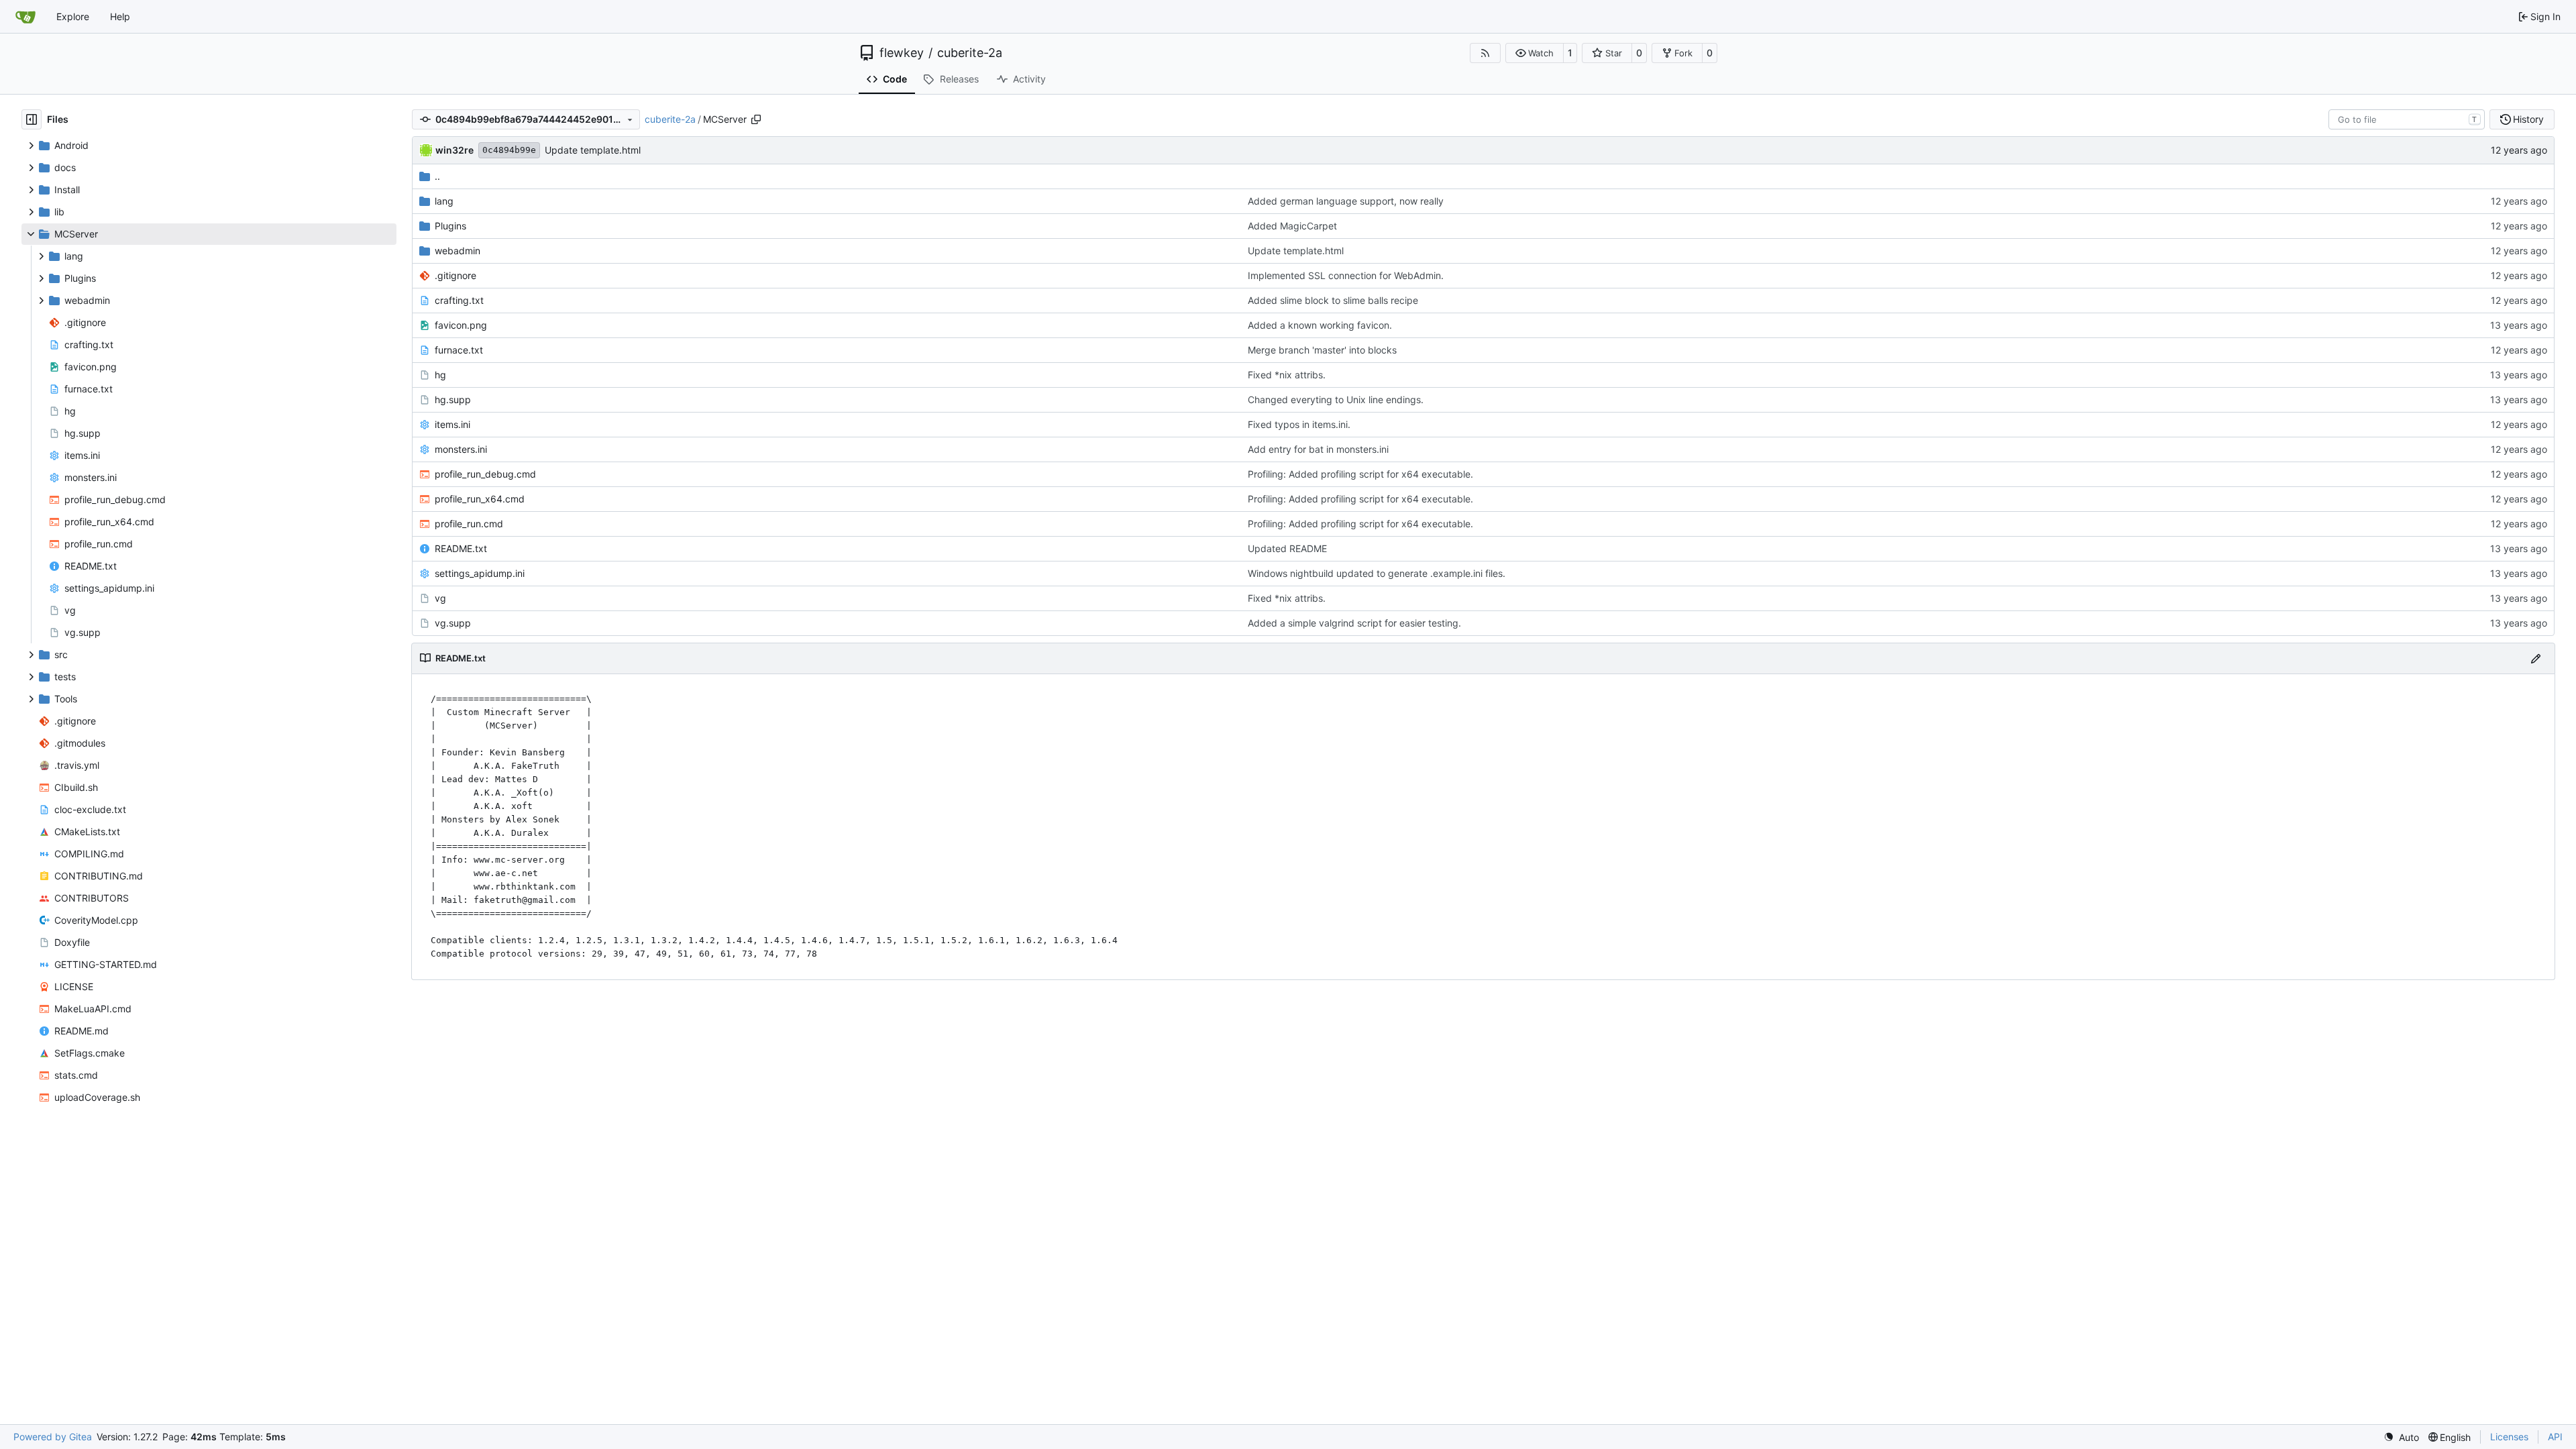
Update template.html (593, 150)
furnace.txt (459, 350)
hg (440, 375)
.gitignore (455, 275)
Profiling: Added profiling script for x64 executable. (1360, 474)
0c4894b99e (509, 150)
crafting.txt (459, 300)
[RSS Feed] (1485, 53)
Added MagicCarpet (1292, 226)
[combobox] (2407, 119)
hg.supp (453, 399)
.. (437, 176)
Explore (73, 16)
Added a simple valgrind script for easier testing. (1354, 623)
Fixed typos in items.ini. (1299, 424)
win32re (454, 150)
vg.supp (453, 623)
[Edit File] (2536, 658)
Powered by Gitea (53, 1437)
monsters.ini (461, 449)
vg (440, 598)
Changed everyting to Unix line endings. (1336, 399)
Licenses (2509, 1437)
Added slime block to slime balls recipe (1333, 300)
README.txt (461, 548)
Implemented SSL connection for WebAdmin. (1346, 275)
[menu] (2401, 1437)
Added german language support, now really (1346, 201)
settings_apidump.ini (480, 573)
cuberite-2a (970, 53)
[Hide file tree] (32, 119)
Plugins (450, 226)
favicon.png (461, 325)
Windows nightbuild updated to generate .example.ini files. (1377, 573)
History (2528, 119)
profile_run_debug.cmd (485, 474)
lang (444, 201)
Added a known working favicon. (1320, 325)
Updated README (1287, 548)
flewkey (902, 53)
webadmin (458, 251)
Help (120, 16)
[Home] (25, 17)
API (2555, 1437)
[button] (1535, 53)
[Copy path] (756, 119)
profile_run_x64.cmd (480, 499)
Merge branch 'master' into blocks (1322, 350)
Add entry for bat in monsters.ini (1318, 449)
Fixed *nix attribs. (1287, 375)
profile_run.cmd (469, 524)
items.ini (452, 424)
